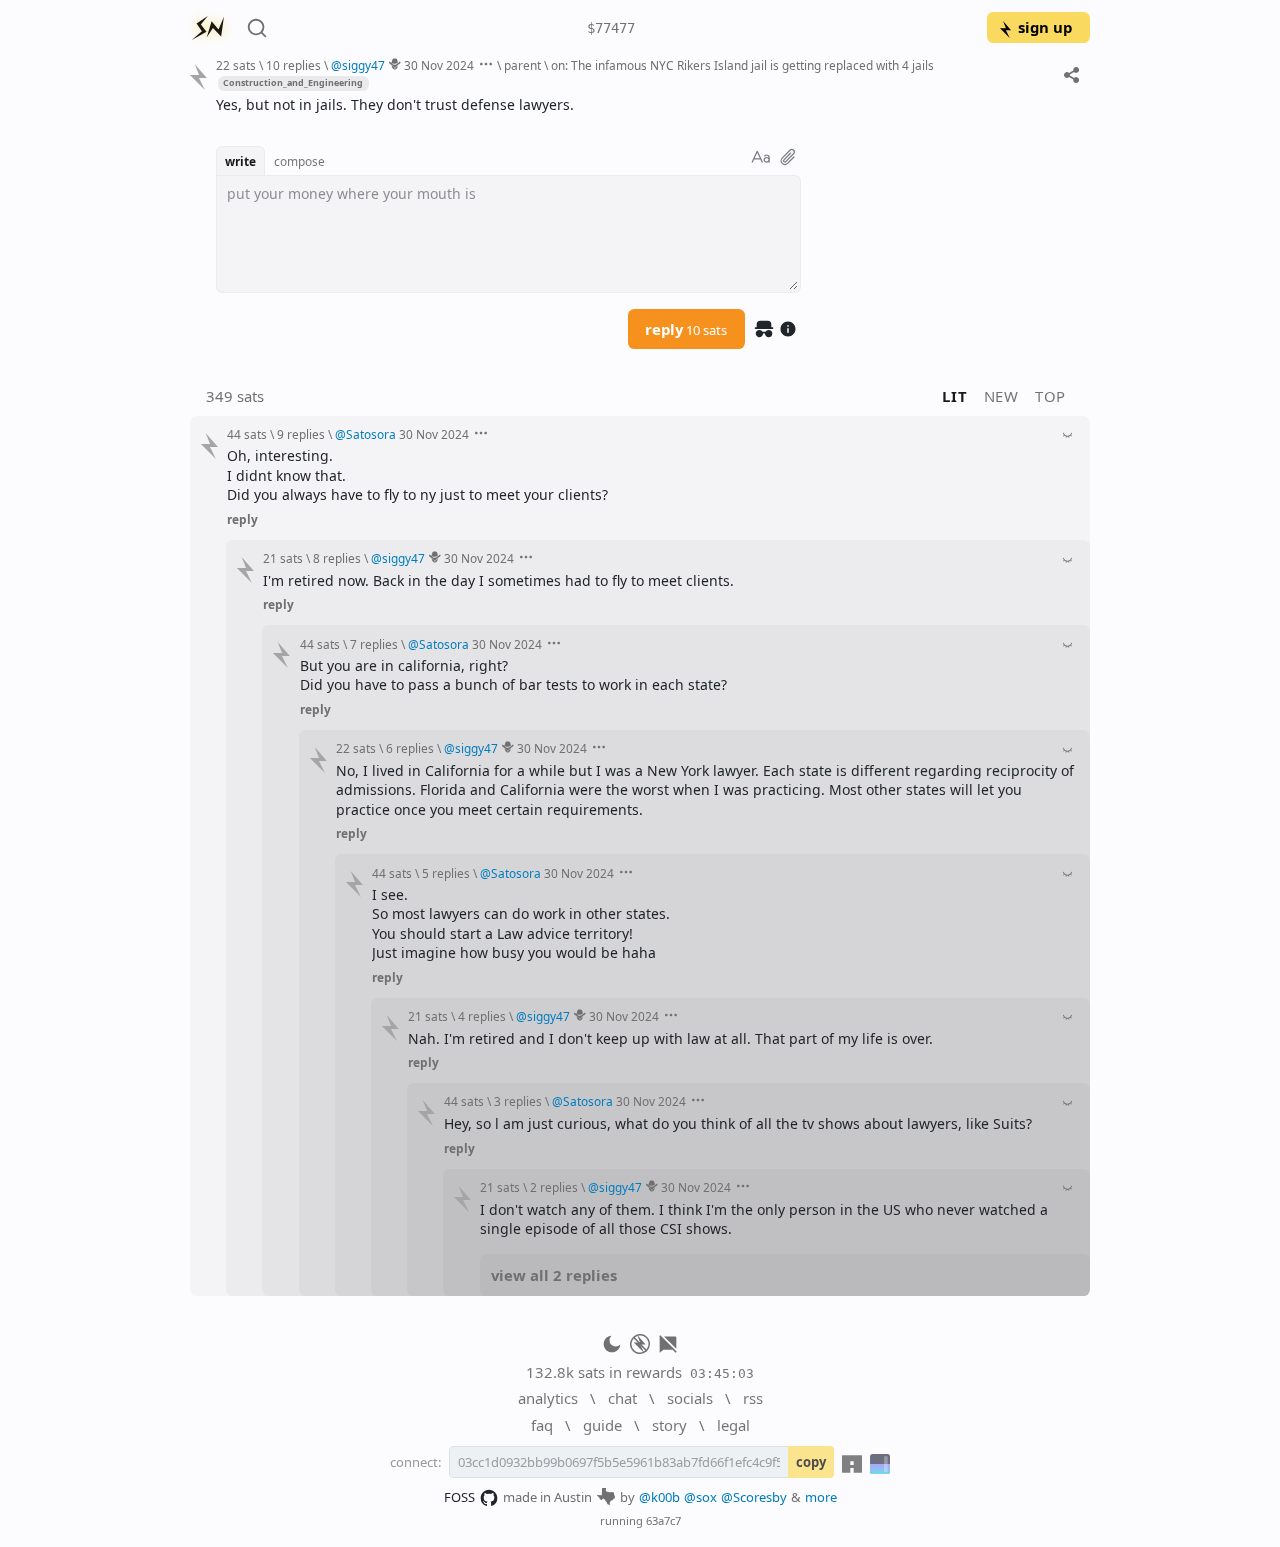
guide (602, 1425)
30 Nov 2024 (439, 65)
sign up (1045, 27)
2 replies (554, 1187)
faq (542, 1425)
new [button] (1001, 396)
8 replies (337, 558)
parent (522, 65)
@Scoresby (754, 1497)
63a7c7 (663, 1520)
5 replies (446, 873)
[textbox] (645, 104)
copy (811, 1462)
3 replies (518, 1101)
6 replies (410, 748)
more (821, 1497)
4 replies (482, 1016)
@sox (700, 1497)
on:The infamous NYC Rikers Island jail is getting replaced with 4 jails (742, 65)
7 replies (374, 644)
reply (686, 329)
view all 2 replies (554, 1275)
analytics (548, 1398)
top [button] (1050, 396)
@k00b (659, 1497)
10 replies (293, 65)
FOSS (459, 1497)
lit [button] (954, 396)
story (669, 1425)
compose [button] (299, 161)
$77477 (611, 28)
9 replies (301, 434)
